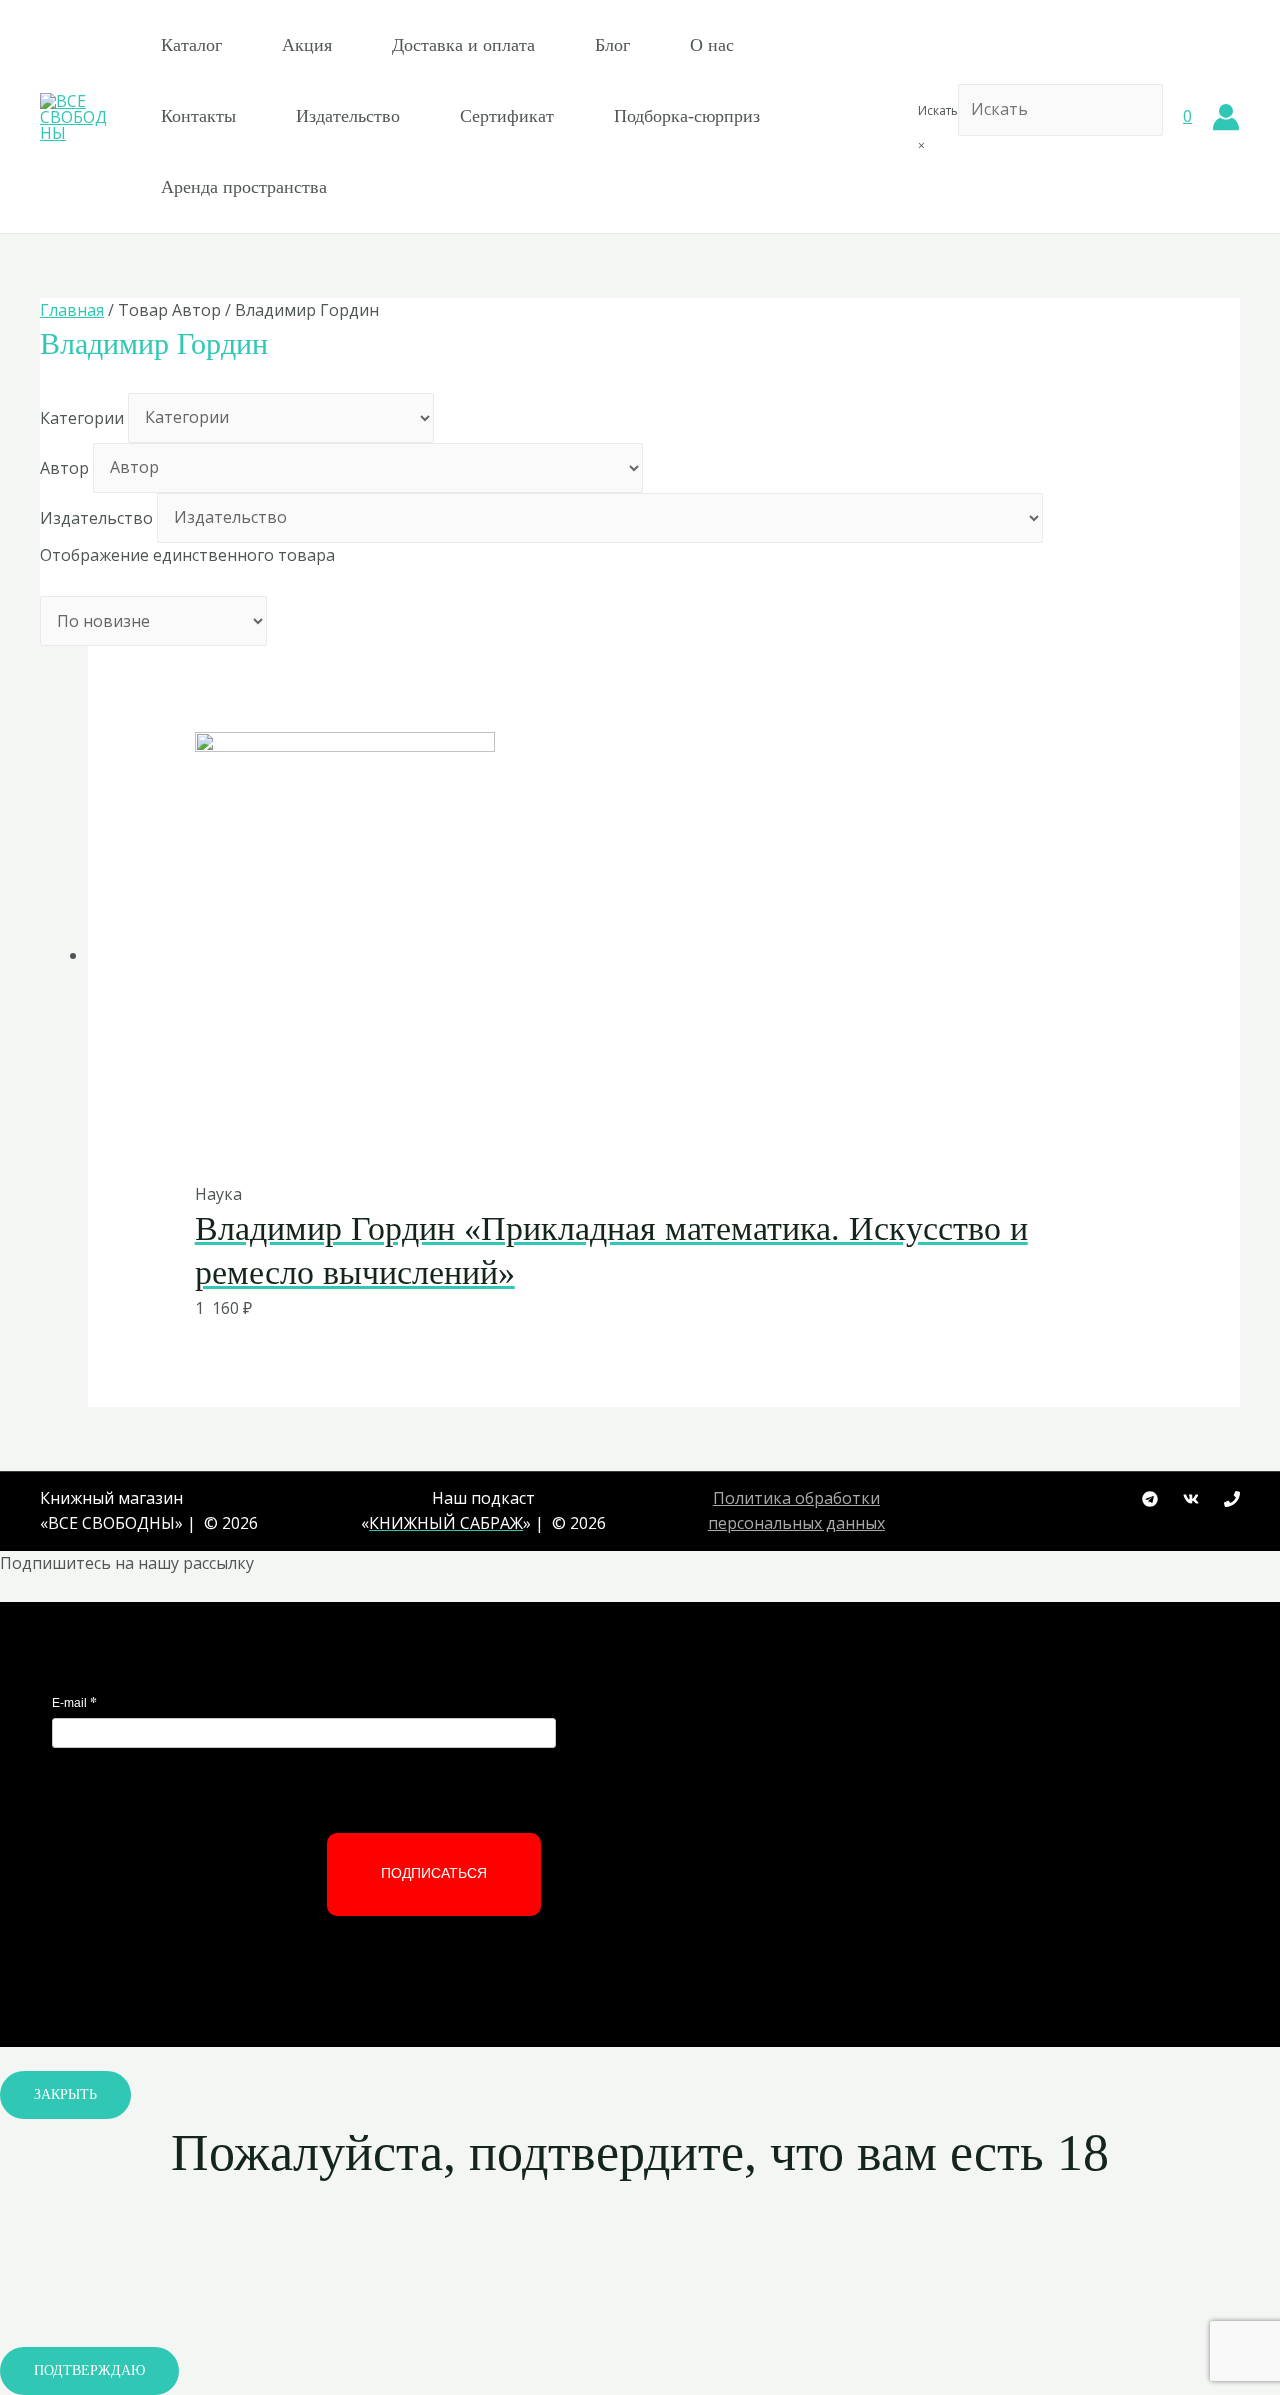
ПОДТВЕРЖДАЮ (89, 2370)
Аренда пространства (244, 187)
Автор (64, 467)
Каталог (191, 45)
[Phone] (1232, 1499)
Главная (72, 310)
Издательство (348, 116)
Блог (612, 45)
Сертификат (507, 116)
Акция (307, 45)
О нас (712, 45)
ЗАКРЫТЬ (65, 2094)
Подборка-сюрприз (687, 116)
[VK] (1191, 1499)
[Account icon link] (1226, 117)
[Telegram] (1150, 1499)
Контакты (198, 116)
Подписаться (434, 1873)
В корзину (615, 1139)
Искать (938, 110)
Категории (82, 417)
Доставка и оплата (463, 45)
